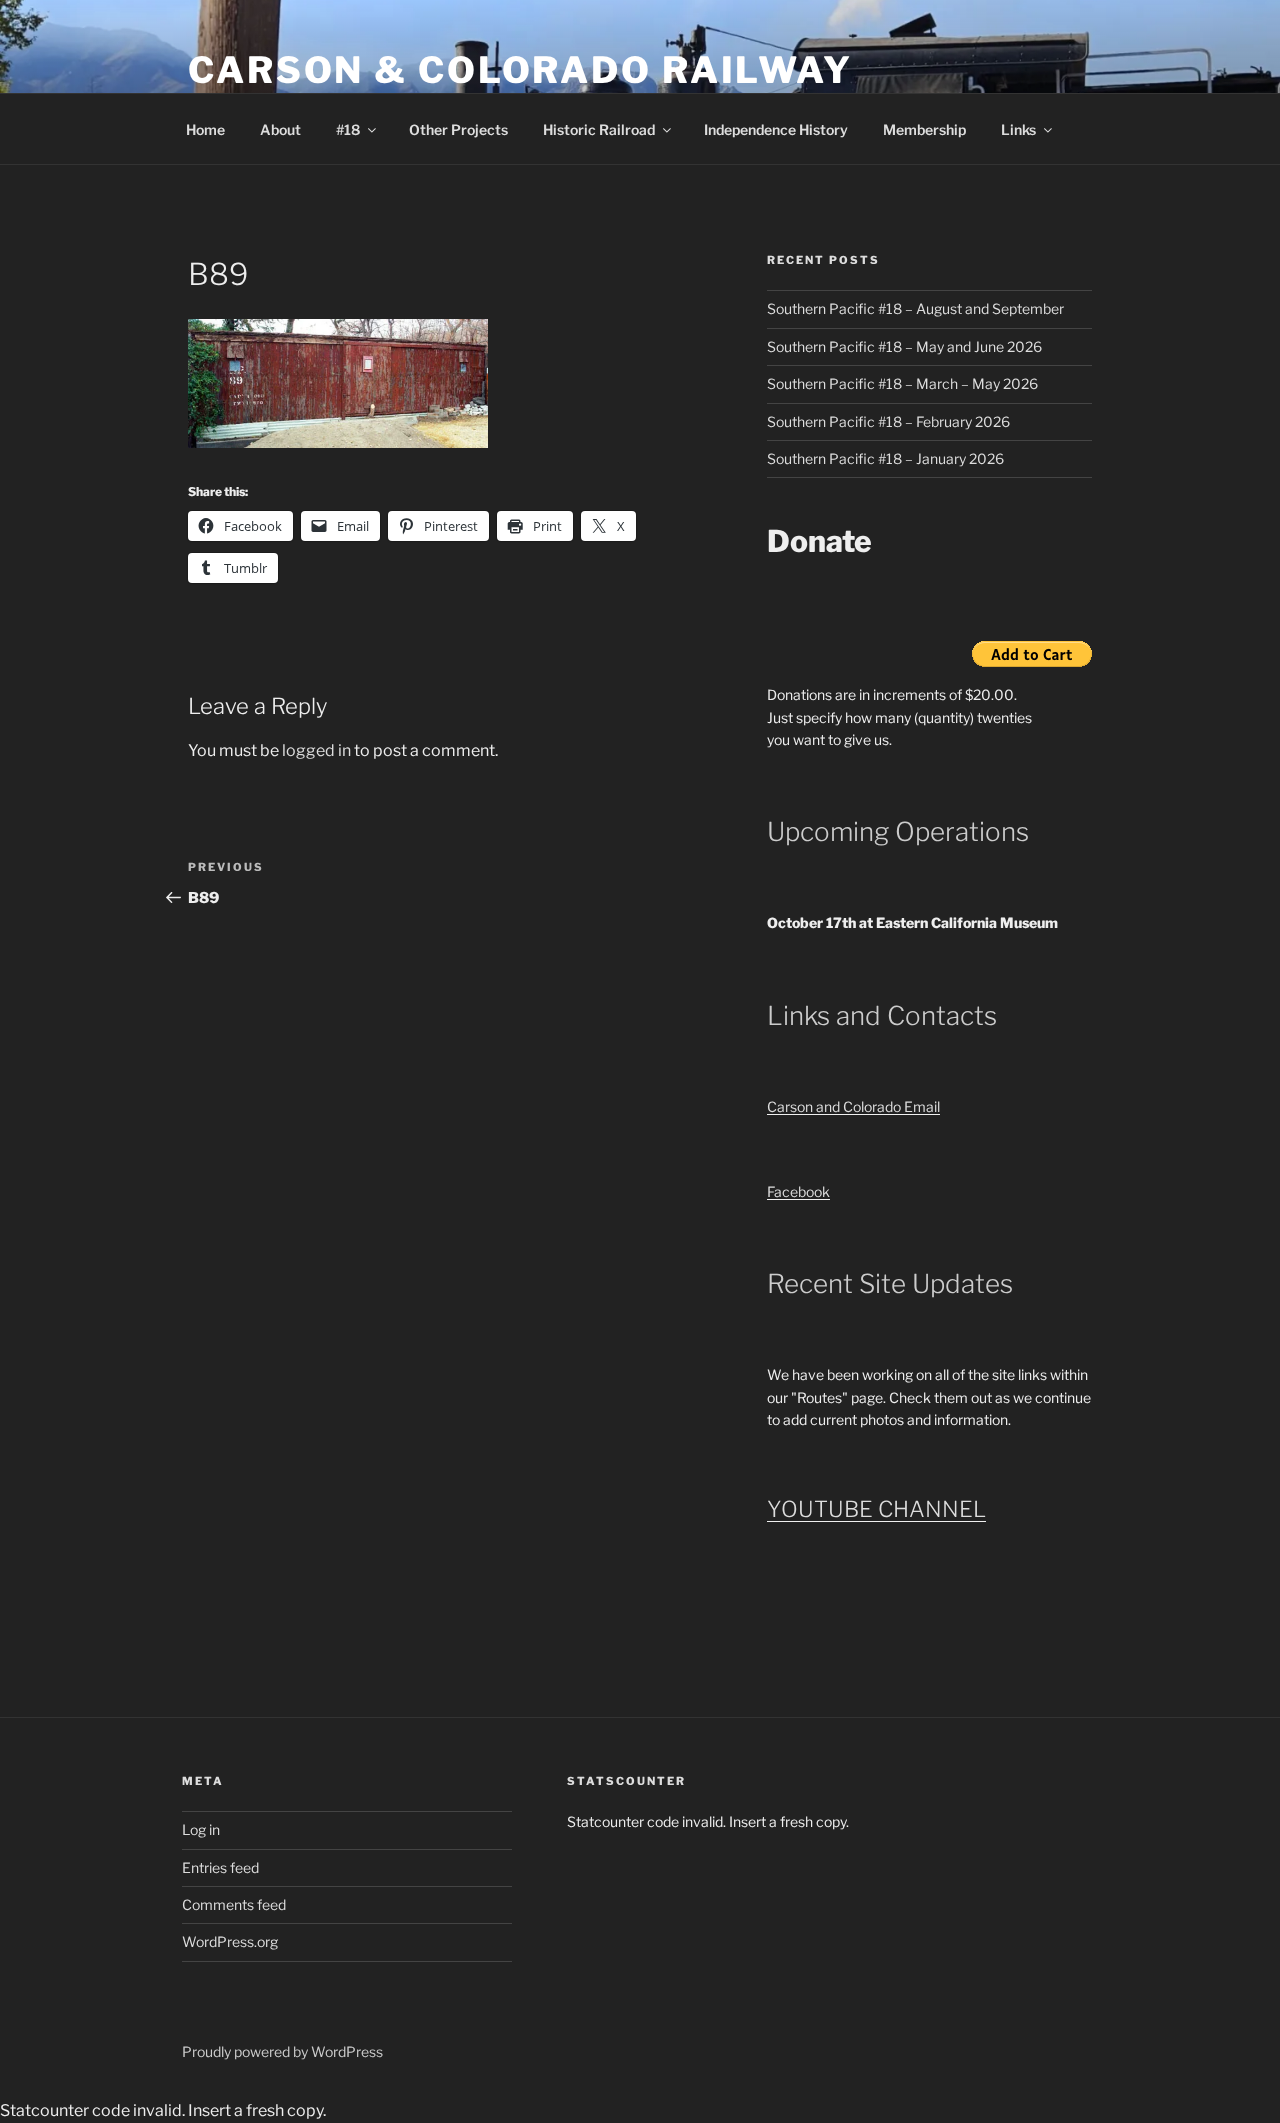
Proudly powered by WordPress (282, 2051)
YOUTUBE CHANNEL (876, 1509)
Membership (924, 129)
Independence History (776, 129)
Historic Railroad (599, 129)
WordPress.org (230, 1941)
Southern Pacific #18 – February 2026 (888, 421)
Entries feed (220, 1867)
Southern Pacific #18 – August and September (915, 308)
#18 (348, 129)
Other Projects (458, 129)
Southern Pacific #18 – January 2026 (885, 458)
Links (1018, 129)
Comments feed (234, 1904)
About (280, 129)
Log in (201, 1829)
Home (205, 129)
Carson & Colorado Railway (520, 70)
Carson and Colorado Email (853, 1106)
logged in (316, 750)
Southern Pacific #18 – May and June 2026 (904, 346)
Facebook (798, 1191)
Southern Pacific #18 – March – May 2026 (902, 383)
